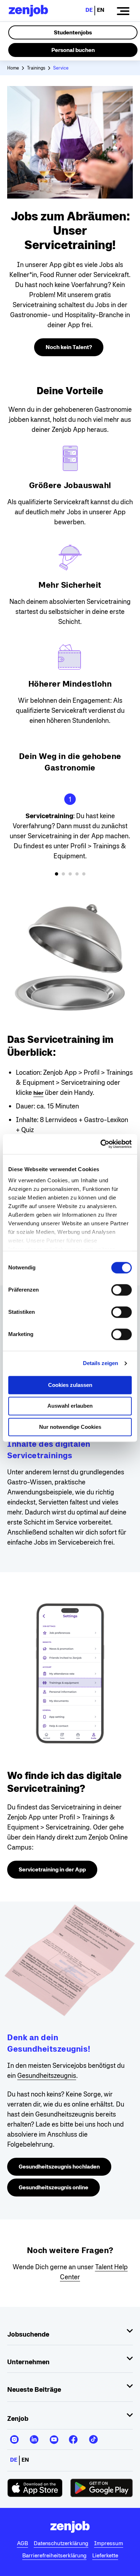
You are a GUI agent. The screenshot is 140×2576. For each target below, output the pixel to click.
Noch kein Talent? (69, 347)
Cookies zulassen (70, 1385)
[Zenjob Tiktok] (93, 2437)
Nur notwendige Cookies (70, 1427)
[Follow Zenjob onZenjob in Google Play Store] (102, 2488)
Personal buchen (73, 50)
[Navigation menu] (123, 11)
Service (61, 68)
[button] (57, 874)
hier (38, 1093)
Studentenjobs (73, 32)
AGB (22, 2543)
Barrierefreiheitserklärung (54, 2555)
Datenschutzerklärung (61, 2543)
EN (101, 10)
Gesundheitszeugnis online (53, 2187)
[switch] (122, 1290)
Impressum (109, 2543)
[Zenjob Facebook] (73, 2437)
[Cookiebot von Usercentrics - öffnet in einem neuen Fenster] (101, 1144)
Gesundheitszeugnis (47, 2075)
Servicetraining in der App (52, 1869)
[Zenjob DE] (28, 11)
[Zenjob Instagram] (14, 2437)
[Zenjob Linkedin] (34, 2437)
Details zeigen (101, 1363)
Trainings (36, 68)
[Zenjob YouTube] (54, 2437)
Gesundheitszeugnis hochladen (59, 2167)
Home (13, 68)
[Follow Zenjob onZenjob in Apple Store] (35, 2488)
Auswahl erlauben (70, 1406)
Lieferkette (105, 2555)
